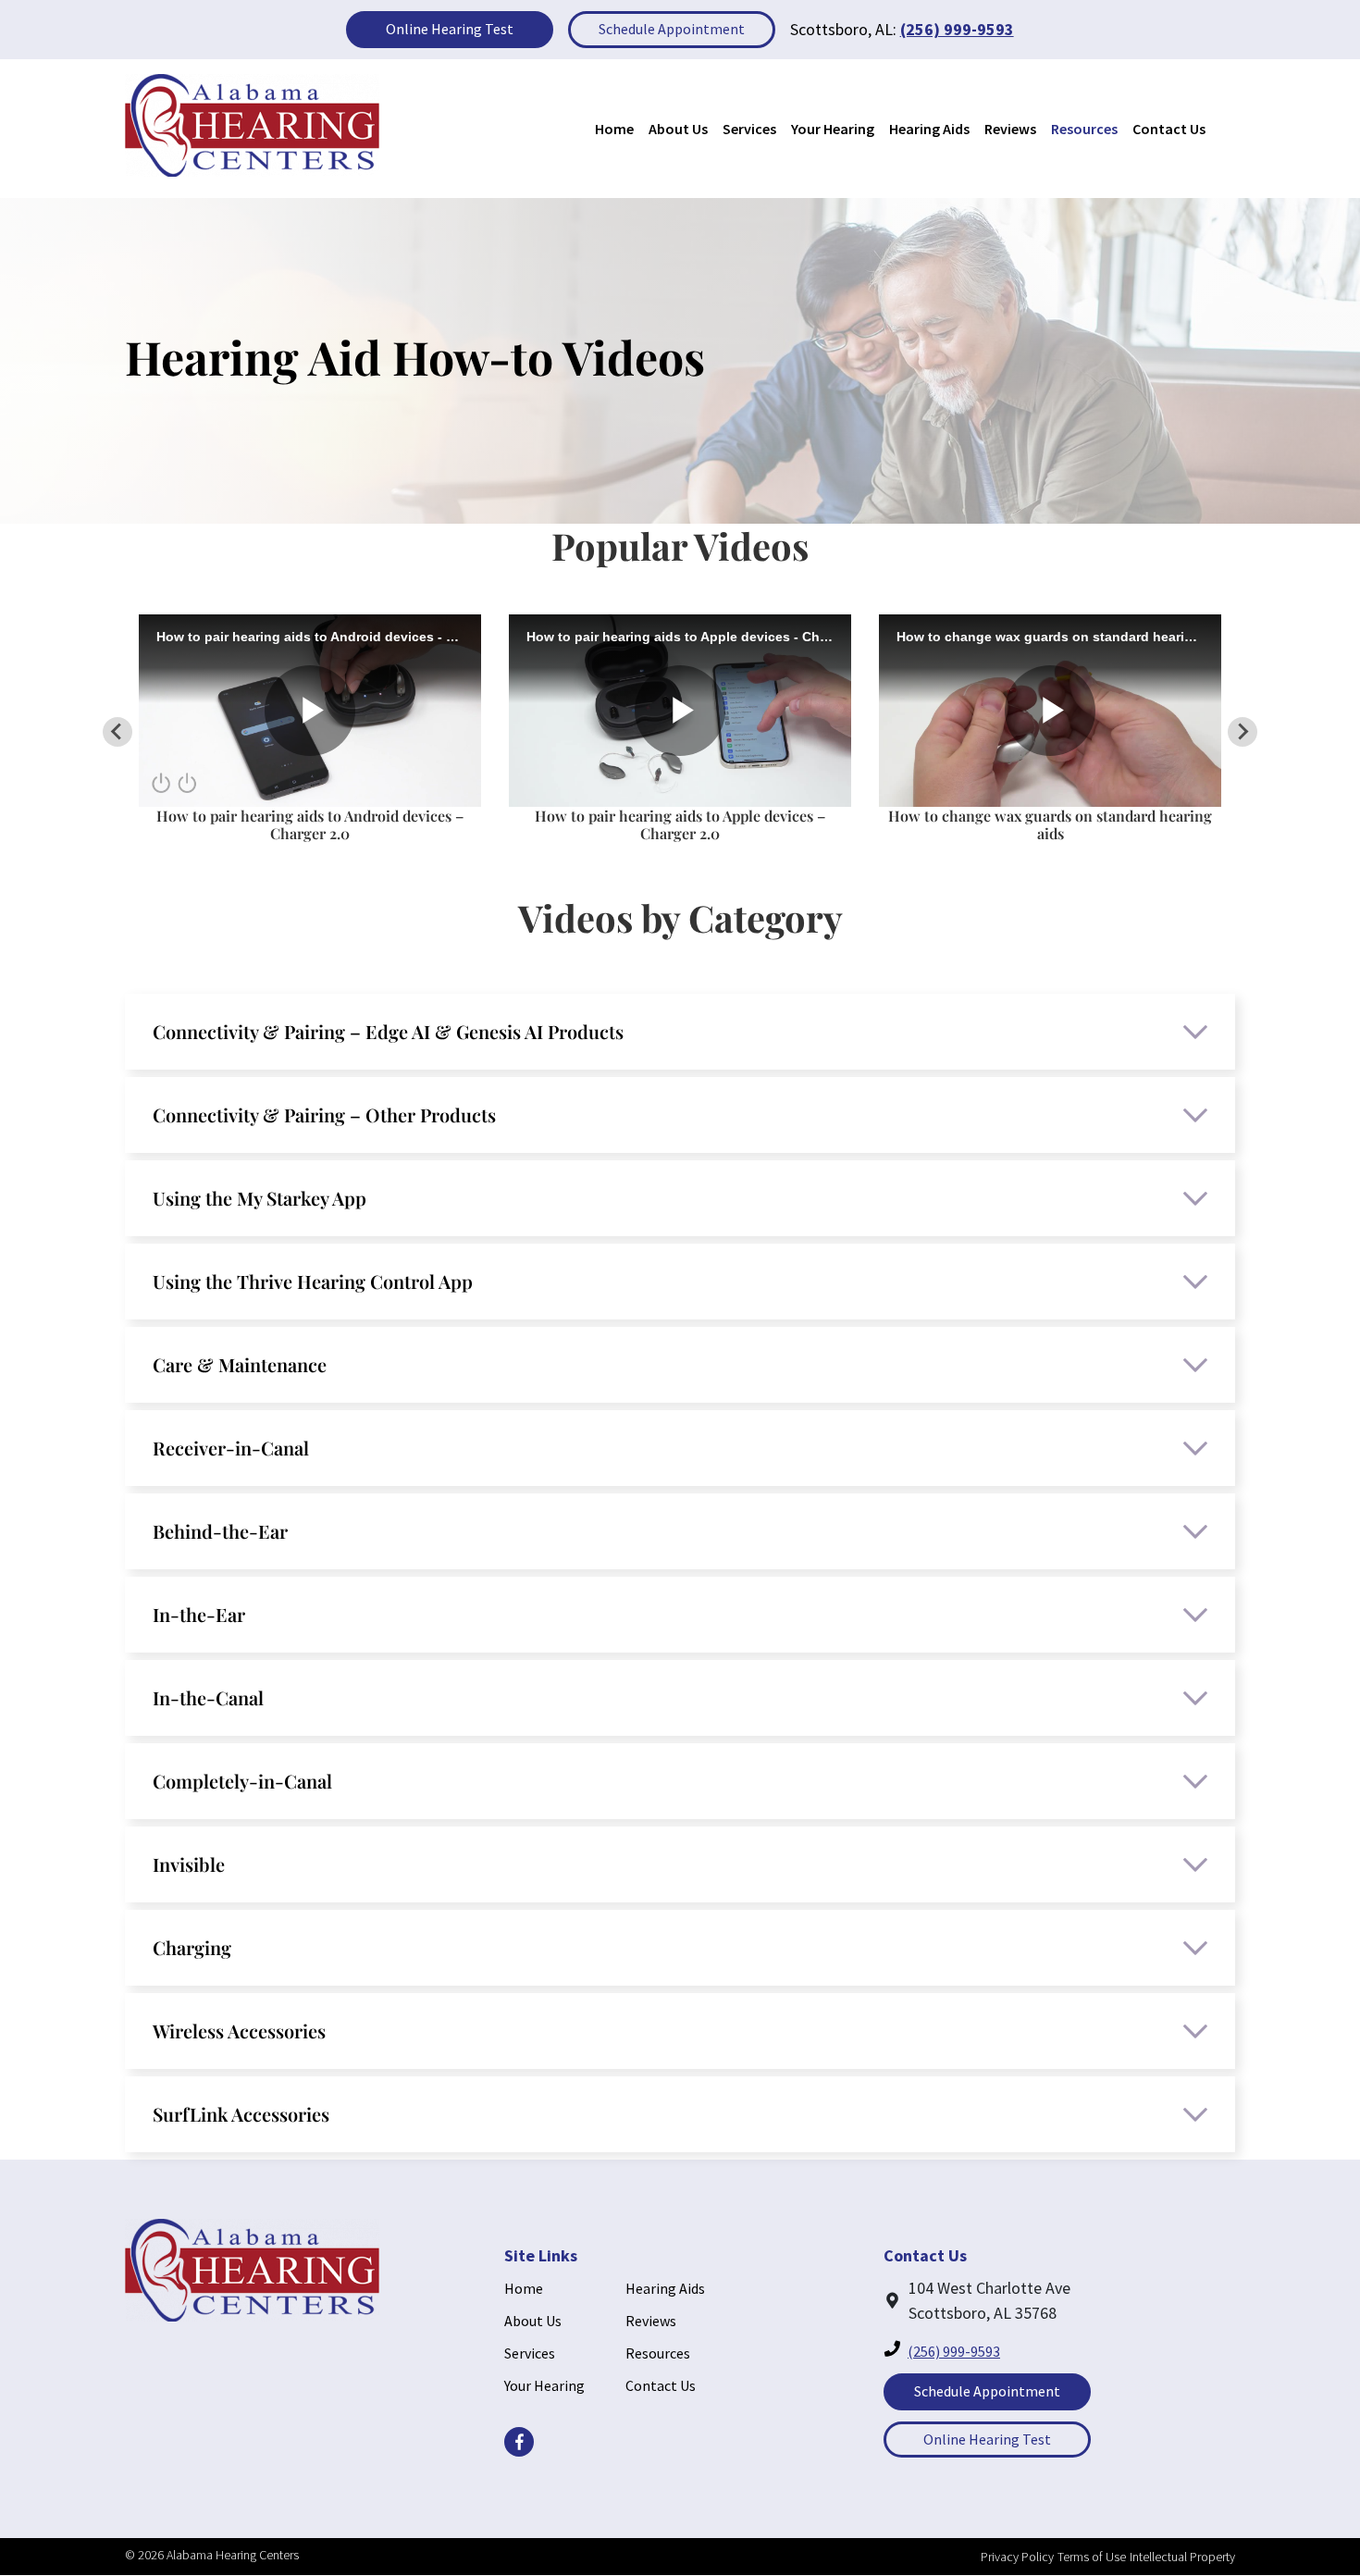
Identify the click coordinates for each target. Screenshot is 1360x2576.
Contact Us (1169, 129)
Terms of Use (1092, 2557)
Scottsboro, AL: (843, 29)
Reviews (1010, 129)
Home (614, 129)
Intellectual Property (1182, 2557)
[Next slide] (1243, 732)
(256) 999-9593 (957, 29)
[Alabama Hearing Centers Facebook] (519, 2442)
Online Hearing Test (450, 29)
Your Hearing (833, 129)
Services (749, 129)
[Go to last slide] (117, 732)
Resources (1084, 129)
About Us (678, 129)
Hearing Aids (929, 129)
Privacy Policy (1017, 2557)
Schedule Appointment (672, 29)
